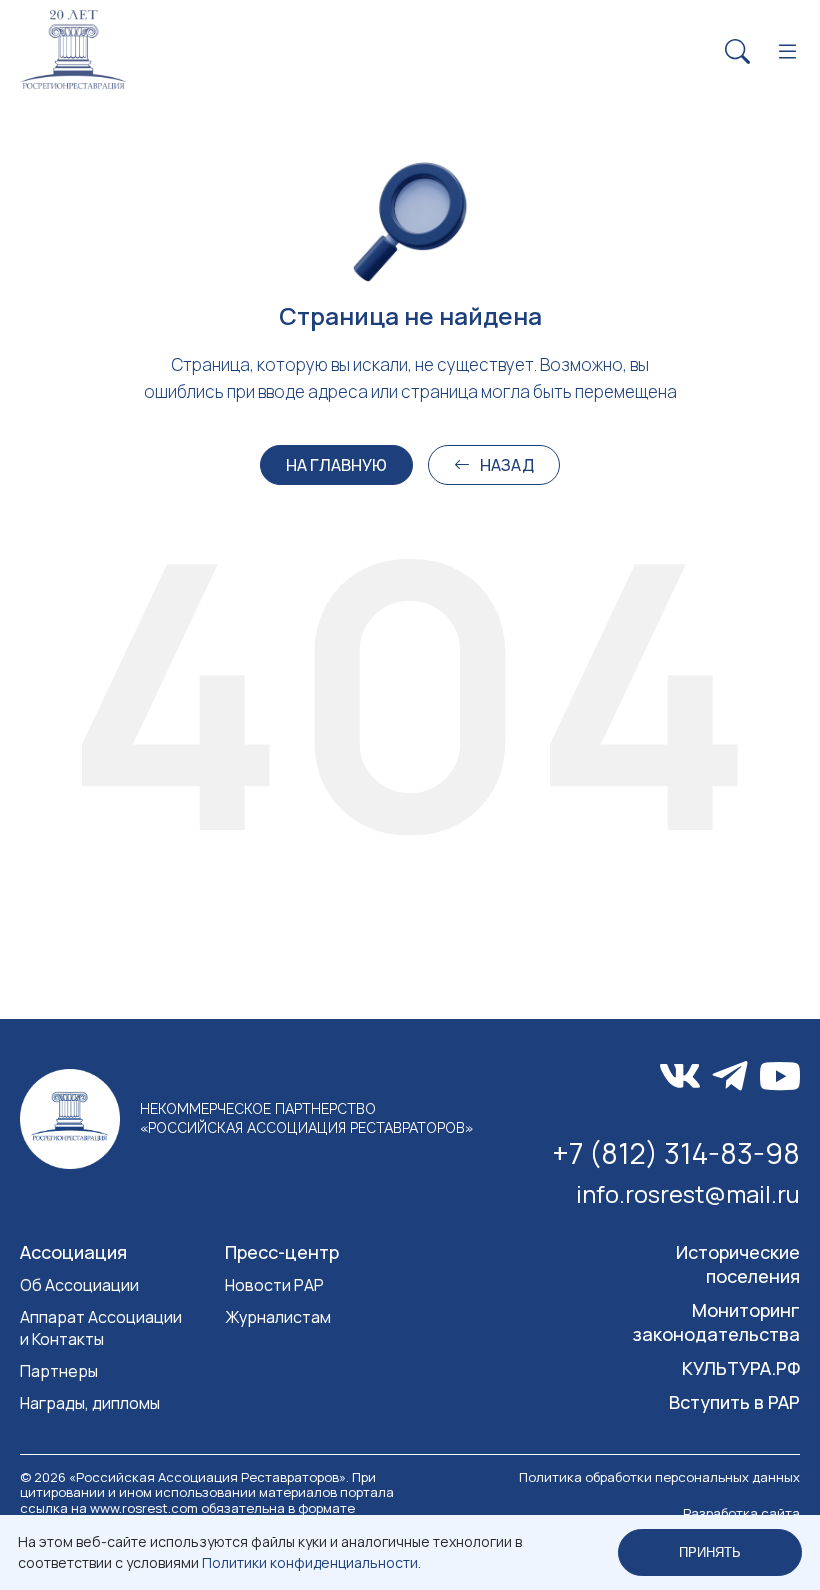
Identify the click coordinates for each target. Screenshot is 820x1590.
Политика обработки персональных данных (659, 1477)
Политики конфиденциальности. (311, 1562)
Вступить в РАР (734, 1402)
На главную (336, 465)
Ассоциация (73, 1252)
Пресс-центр (282, 1252)
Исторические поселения (738, 1264)
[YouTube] (780, 1076)
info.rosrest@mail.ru (688, 1193)
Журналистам (278, 1317)
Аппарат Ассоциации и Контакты (101, 1328)
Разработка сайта (741, 1513)
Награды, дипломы (90, 1403)
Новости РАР (274, 1285)
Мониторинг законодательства (716, 1322)
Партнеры (59, 1371)
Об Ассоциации (79, 1285)
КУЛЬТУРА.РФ (741, 1368)
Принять (710, 1552)
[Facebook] (730, 1076)
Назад (507, 465)
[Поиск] (737, 52)
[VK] (680, 1076)
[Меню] (787, 52)
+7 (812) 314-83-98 (676, 1153)
